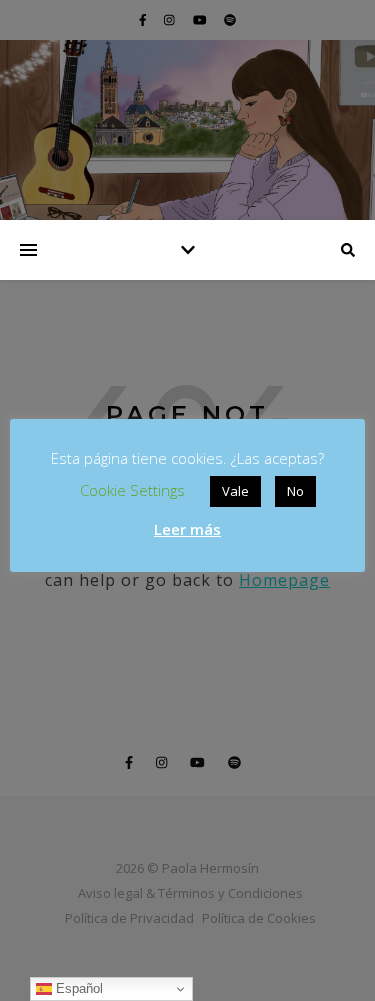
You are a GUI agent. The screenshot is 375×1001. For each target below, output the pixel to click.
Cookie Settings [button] (132, 490)
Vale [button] (235, 491)
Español (77, 988)
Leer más (187, 529)
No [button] (295, 491)
